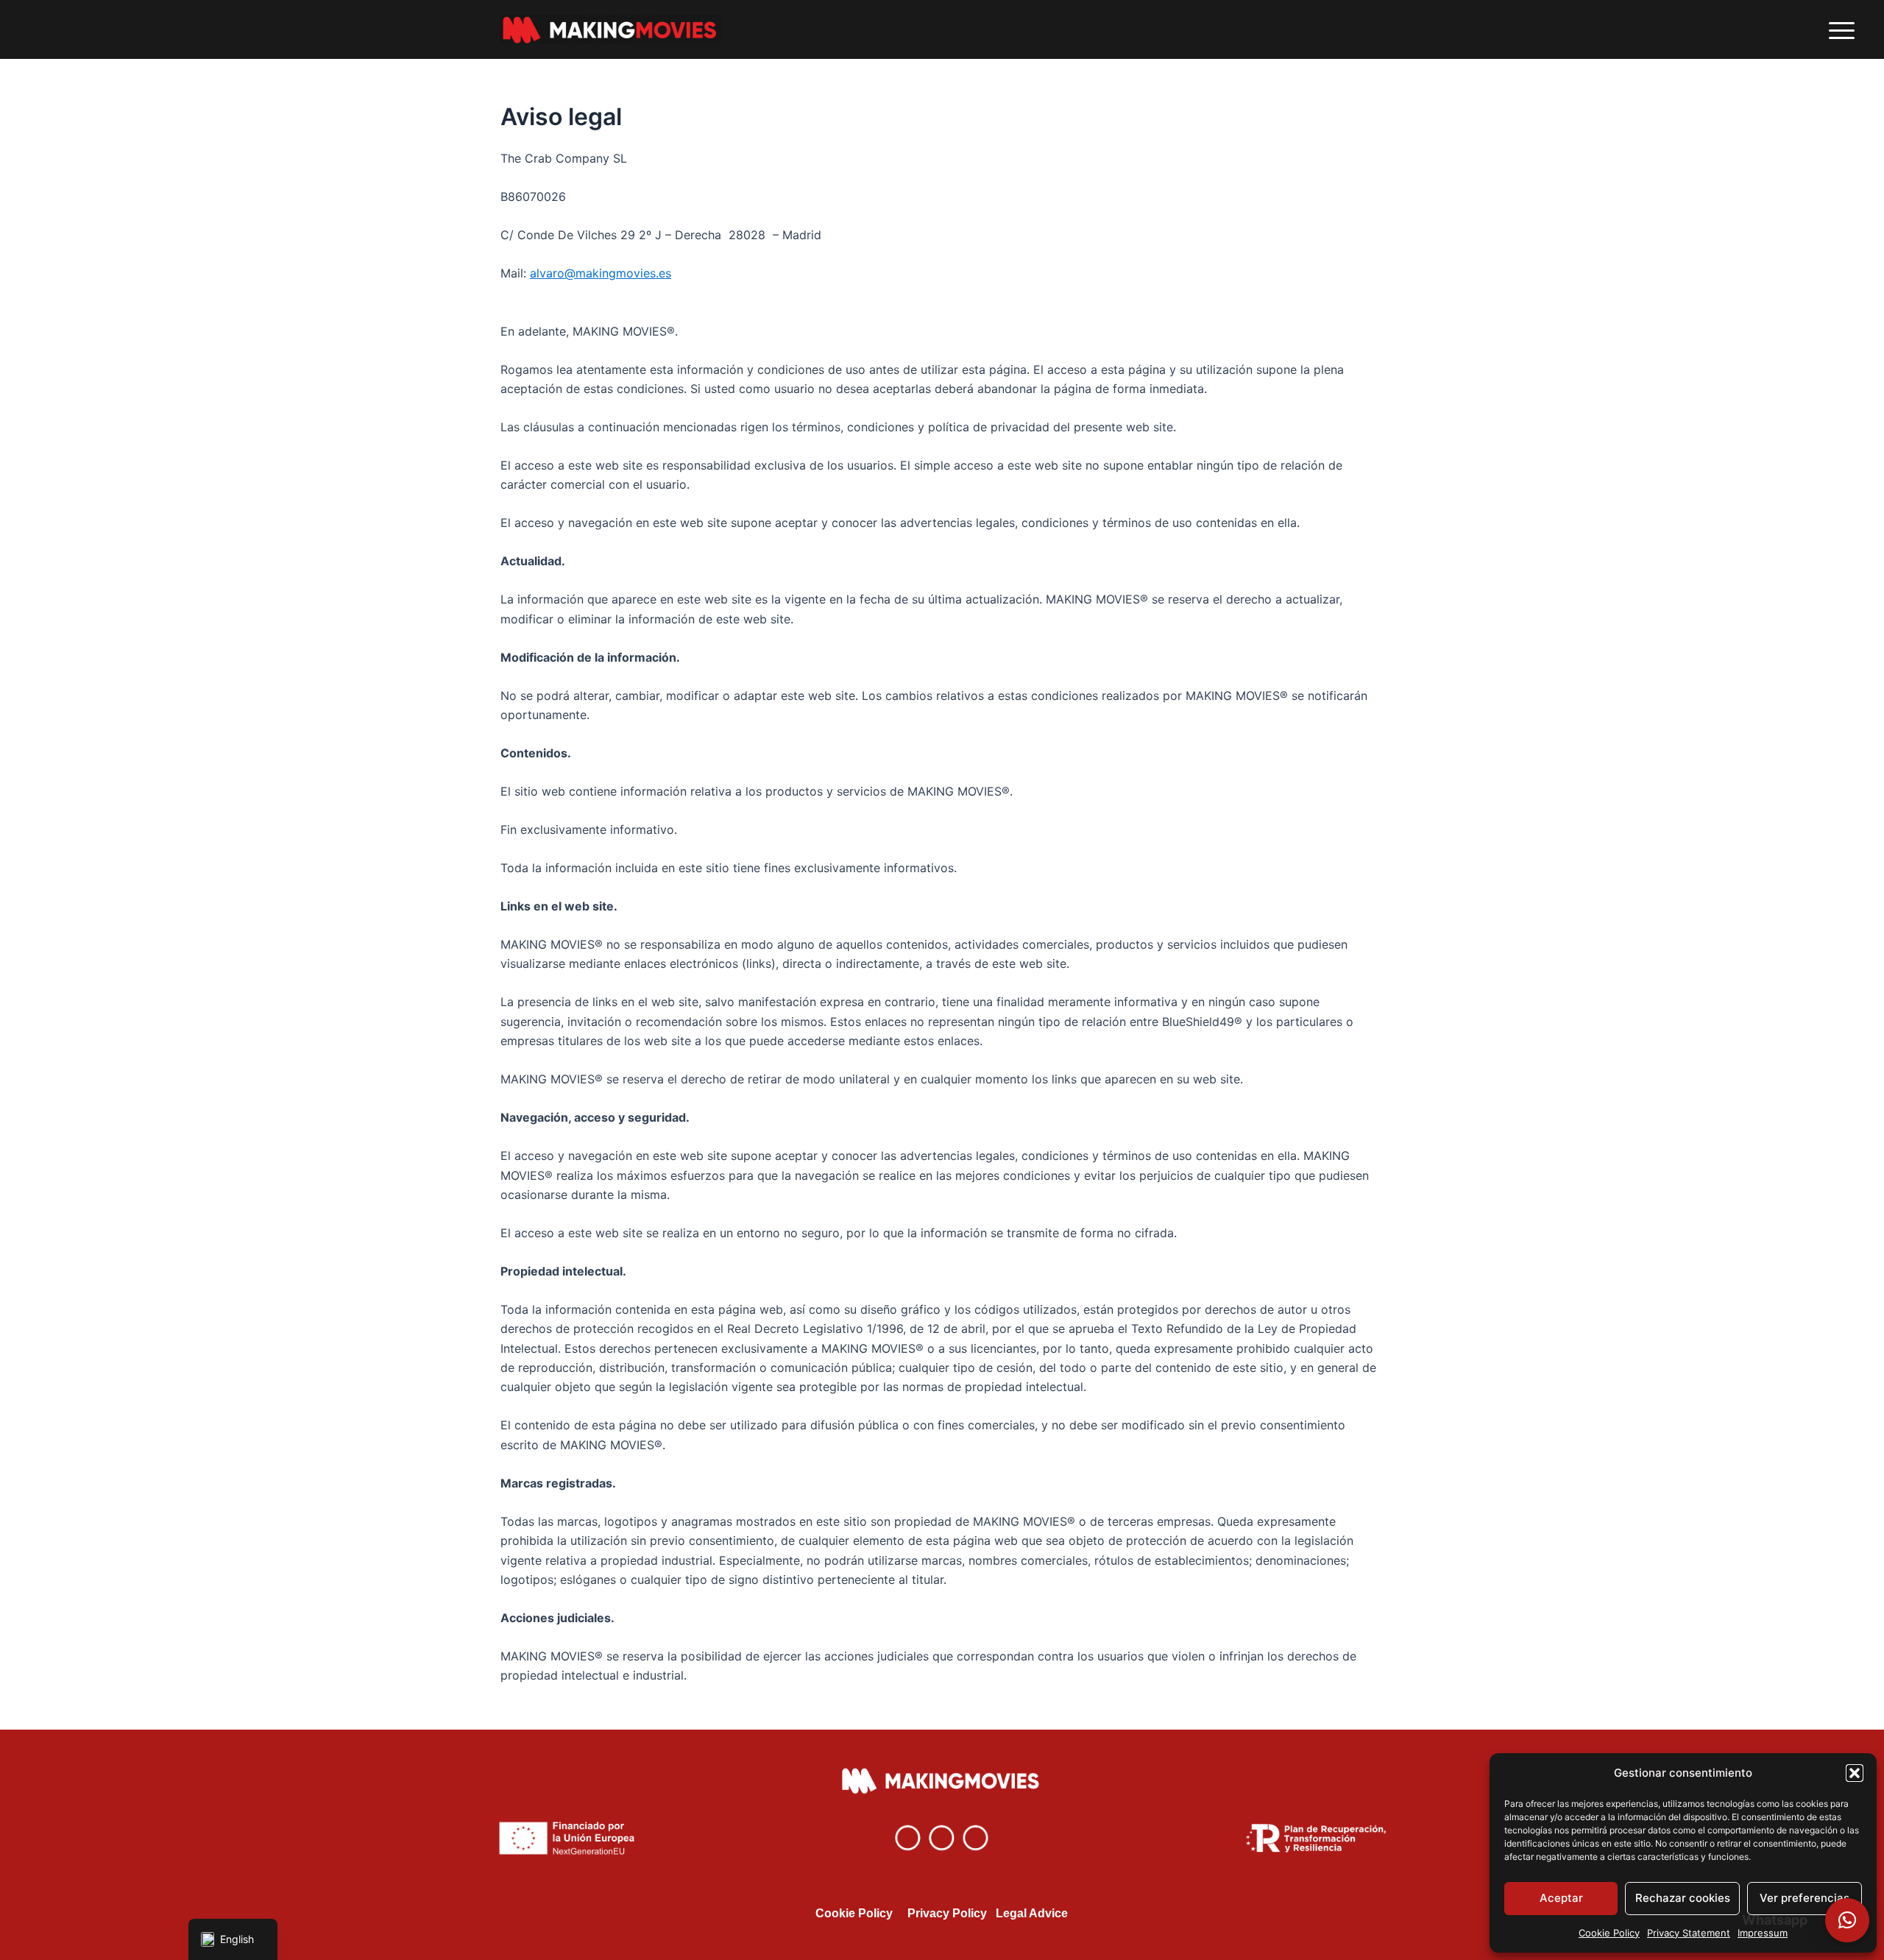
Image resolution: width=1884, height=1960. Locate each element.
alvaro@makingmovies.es (601, 273)
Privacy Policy (947, 1913)
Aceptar (1561, 1898)
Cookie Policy (1609, 1933)
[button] (1855, 1773)
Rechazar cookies (1683, 1898)
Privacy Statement (1689, 1933)
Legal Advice (1032, 1913)
